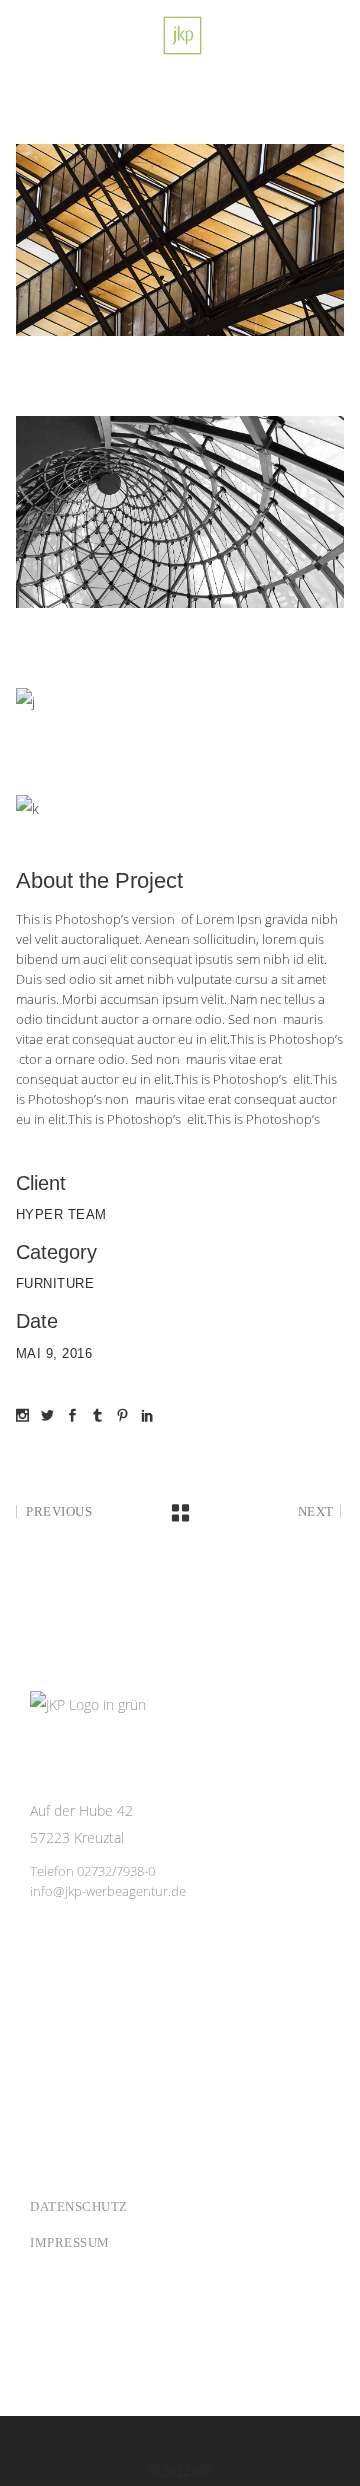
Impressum (70, 2242)
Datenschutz (79, 2206)
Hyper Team (61, 1214)
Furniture (55, 1283)
